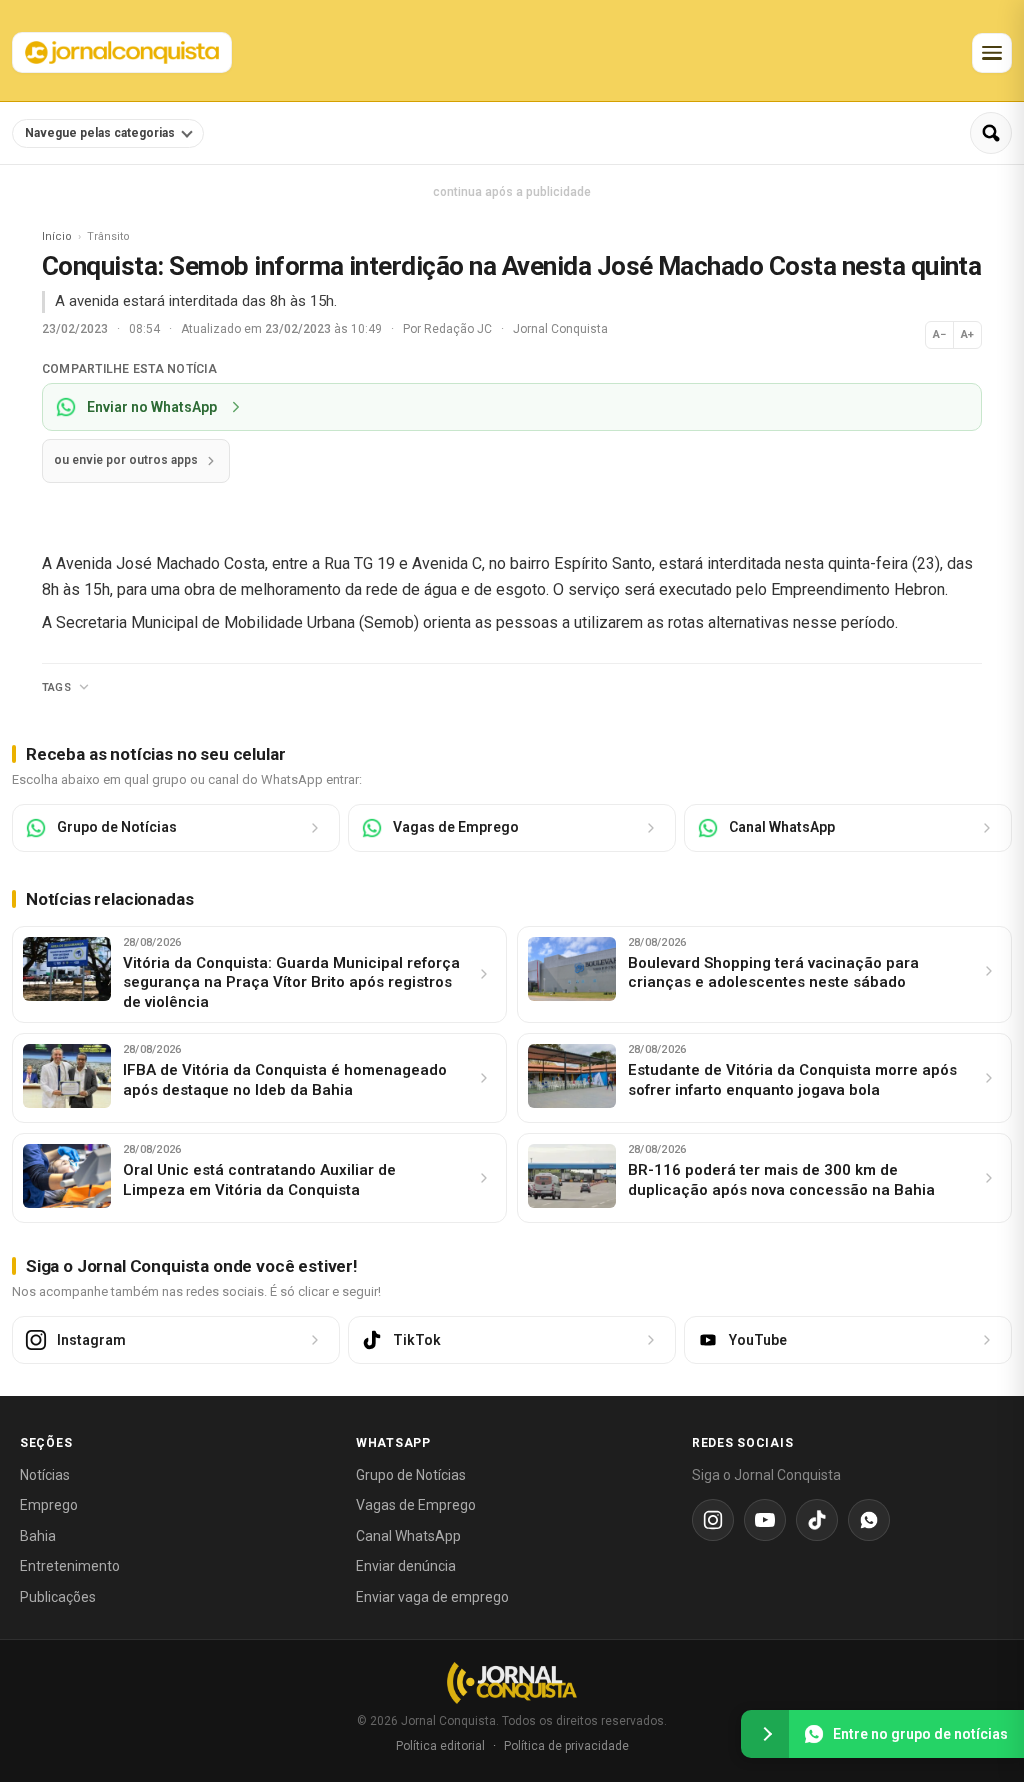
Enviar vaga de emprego (432, 1597)
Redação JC (459, 329)
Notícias (45, 1475)
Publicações (58, 1597)
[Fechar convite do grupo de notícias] (765, 1734)
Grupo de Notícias (411, 1475)
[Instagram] (713, 1520)
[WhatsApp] (869, 1520)
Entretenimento (70, 1566)
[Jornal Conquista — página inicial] (512, 1682)
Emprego (49, 1505)
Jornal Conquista (560, 329)
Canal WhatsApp (408, 1536)
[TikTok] (817, 1520)
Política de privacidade (566, 1746)
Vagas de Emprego (416, 1505)
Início (57, 236)
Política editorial (440, 1746)
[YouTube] (765, 1520)
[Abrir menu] (992, 53)
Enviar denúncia (406, 1566)
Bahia (38, 1536)
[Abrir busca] (991, 133)
